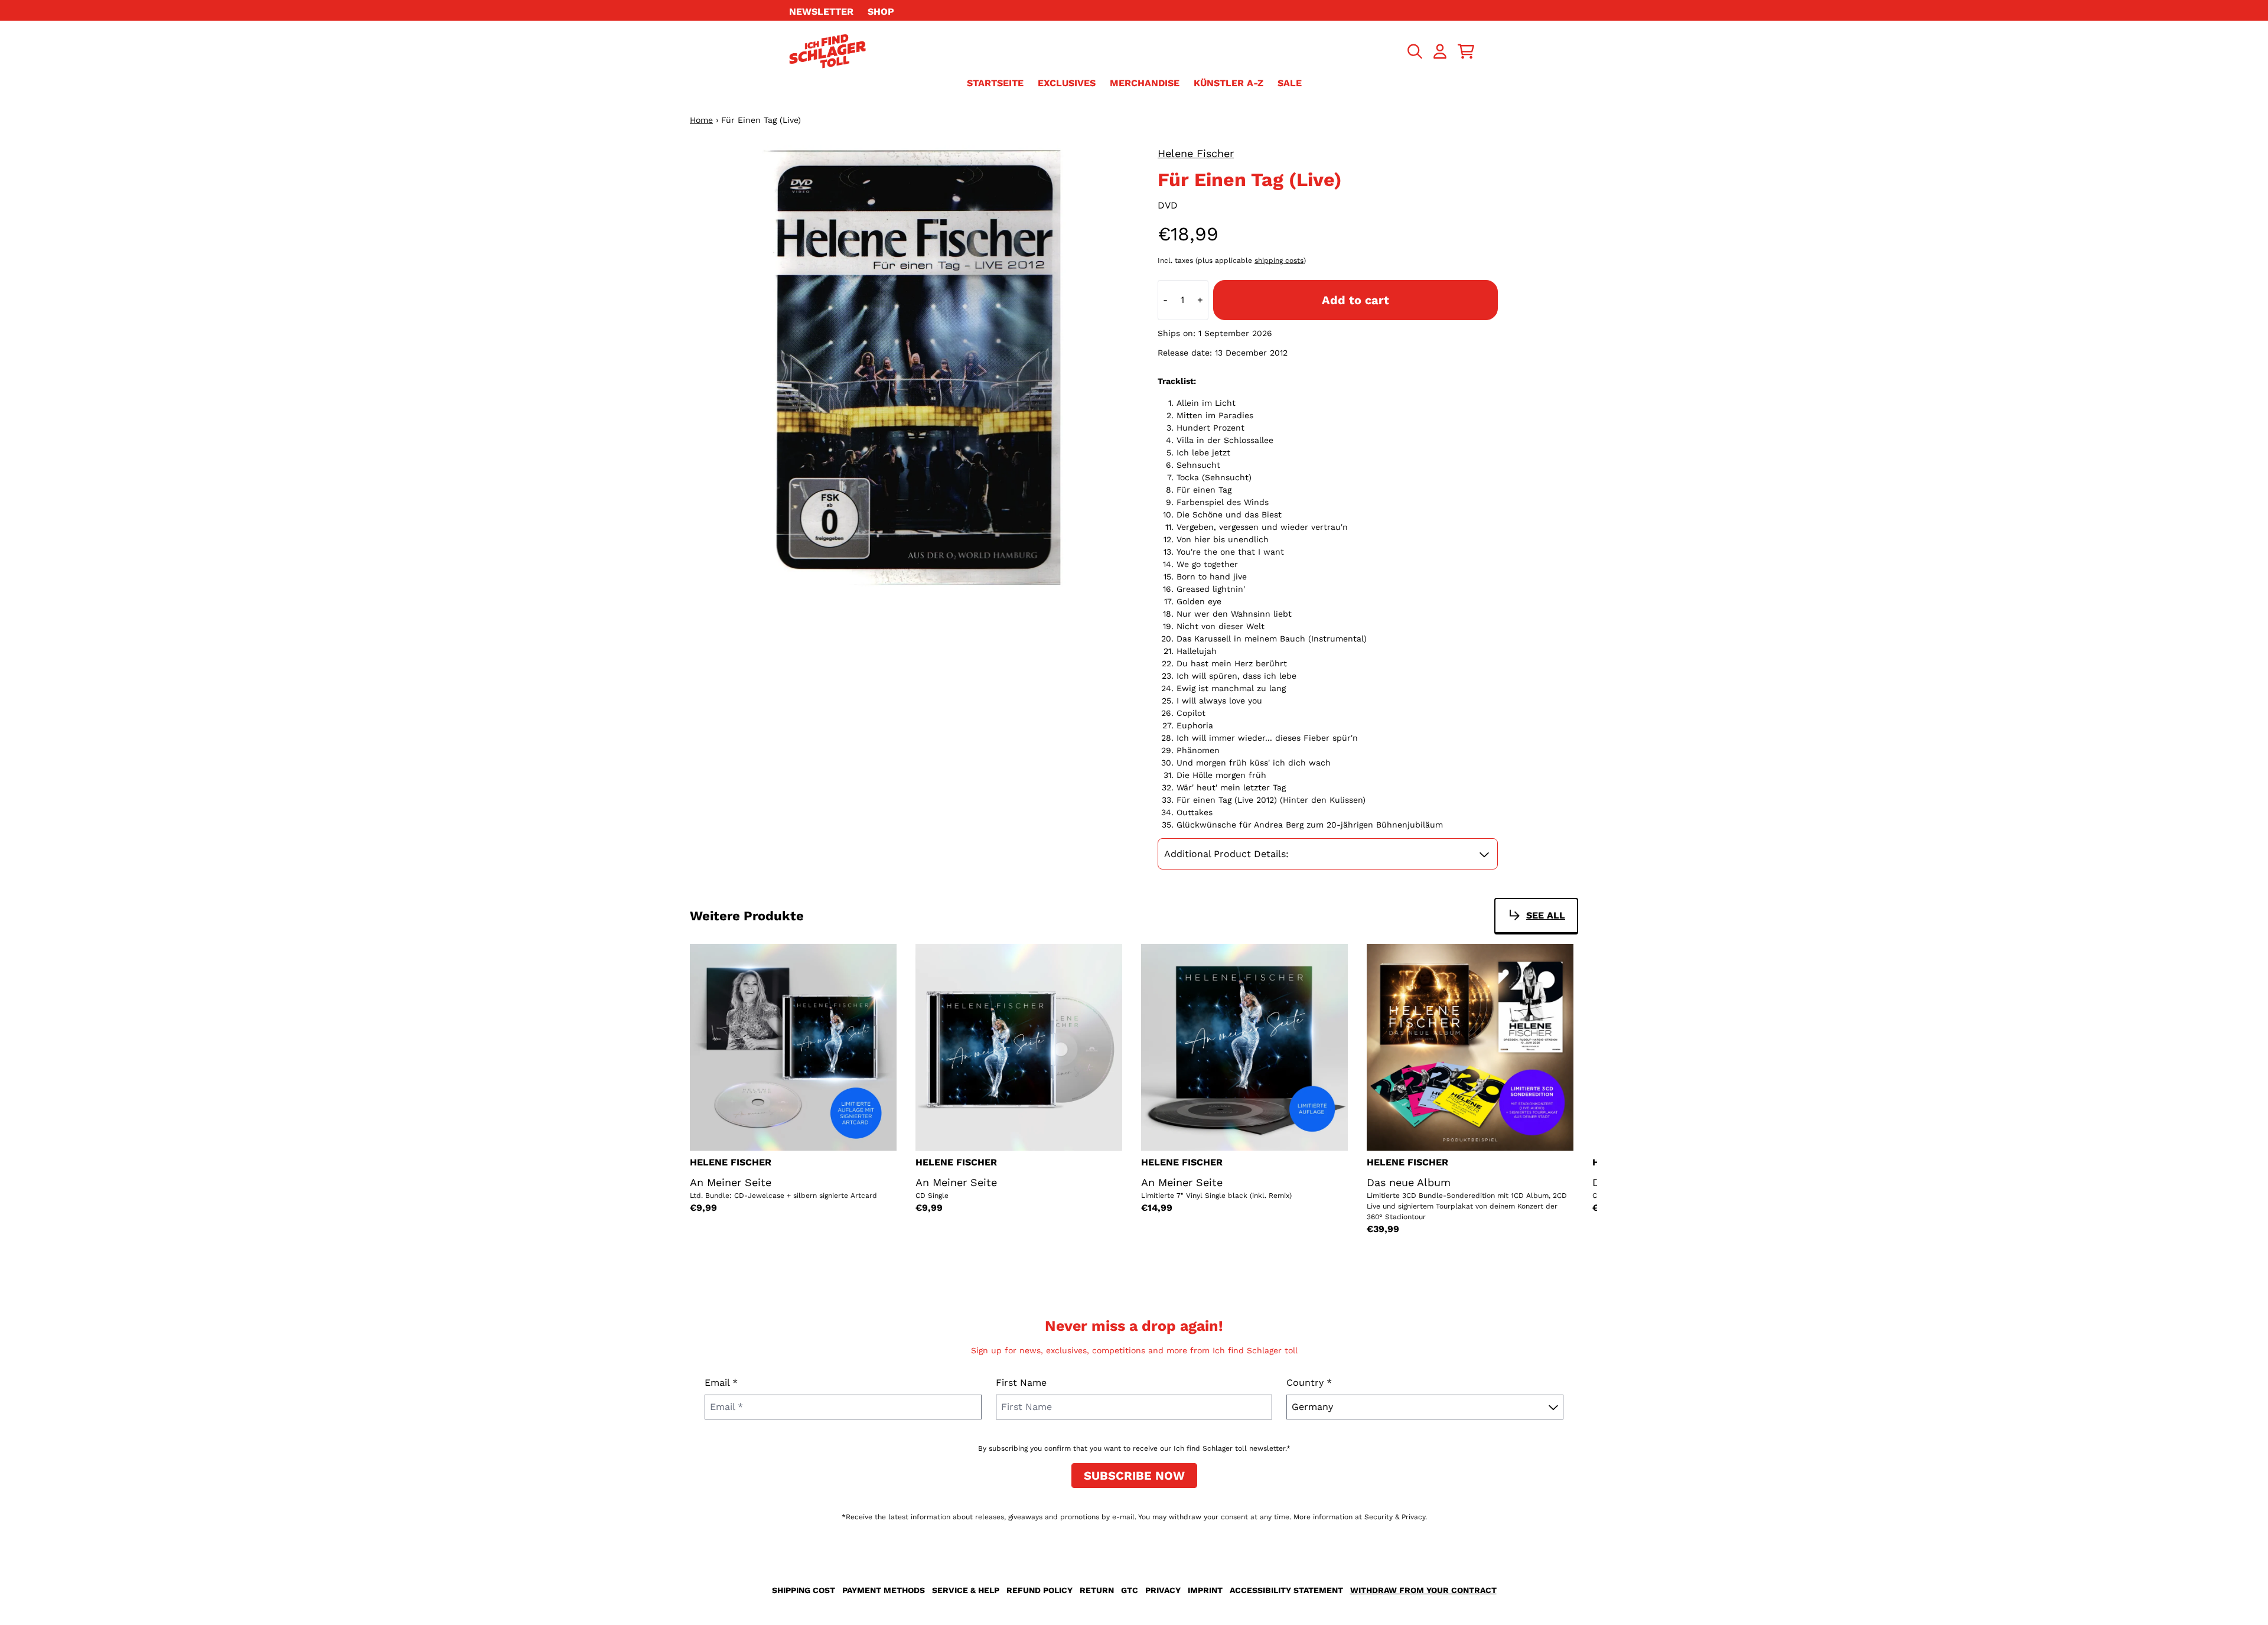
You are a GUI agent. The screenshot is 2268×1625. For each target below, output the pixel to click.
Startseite (995, 83)
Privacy (1163, 1590)
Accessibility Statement (1286, 1590)
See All (1546, 915)
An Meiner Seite (731, 1182)
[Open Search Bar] (1414, 51)
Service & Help (966, 1590)
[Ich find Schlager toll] (827, 51)
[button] (1328, 854)
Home (701, 120)
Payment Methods (884, 1590)
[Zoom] (912, 367)
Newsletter (821, 12)
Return (1097, 1590)
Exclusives (1067, 83)
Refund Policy (1039, 1590)
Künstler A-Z (1228, 83)
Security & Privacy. (1396, 1517)
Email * (721, 1383)
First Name (1021, 1383)
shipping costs (1279, 260)
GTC (1130, 1590)
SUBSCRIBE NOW (1134, 1476)
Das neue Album (1409, 1182)
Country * (1309, 1383)
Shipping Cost (804, 1590)
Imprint (1205, 1590)
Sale (1290, 83)
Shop (881, 12)
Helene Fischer (1196, 153)
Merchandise (1145, 83)
